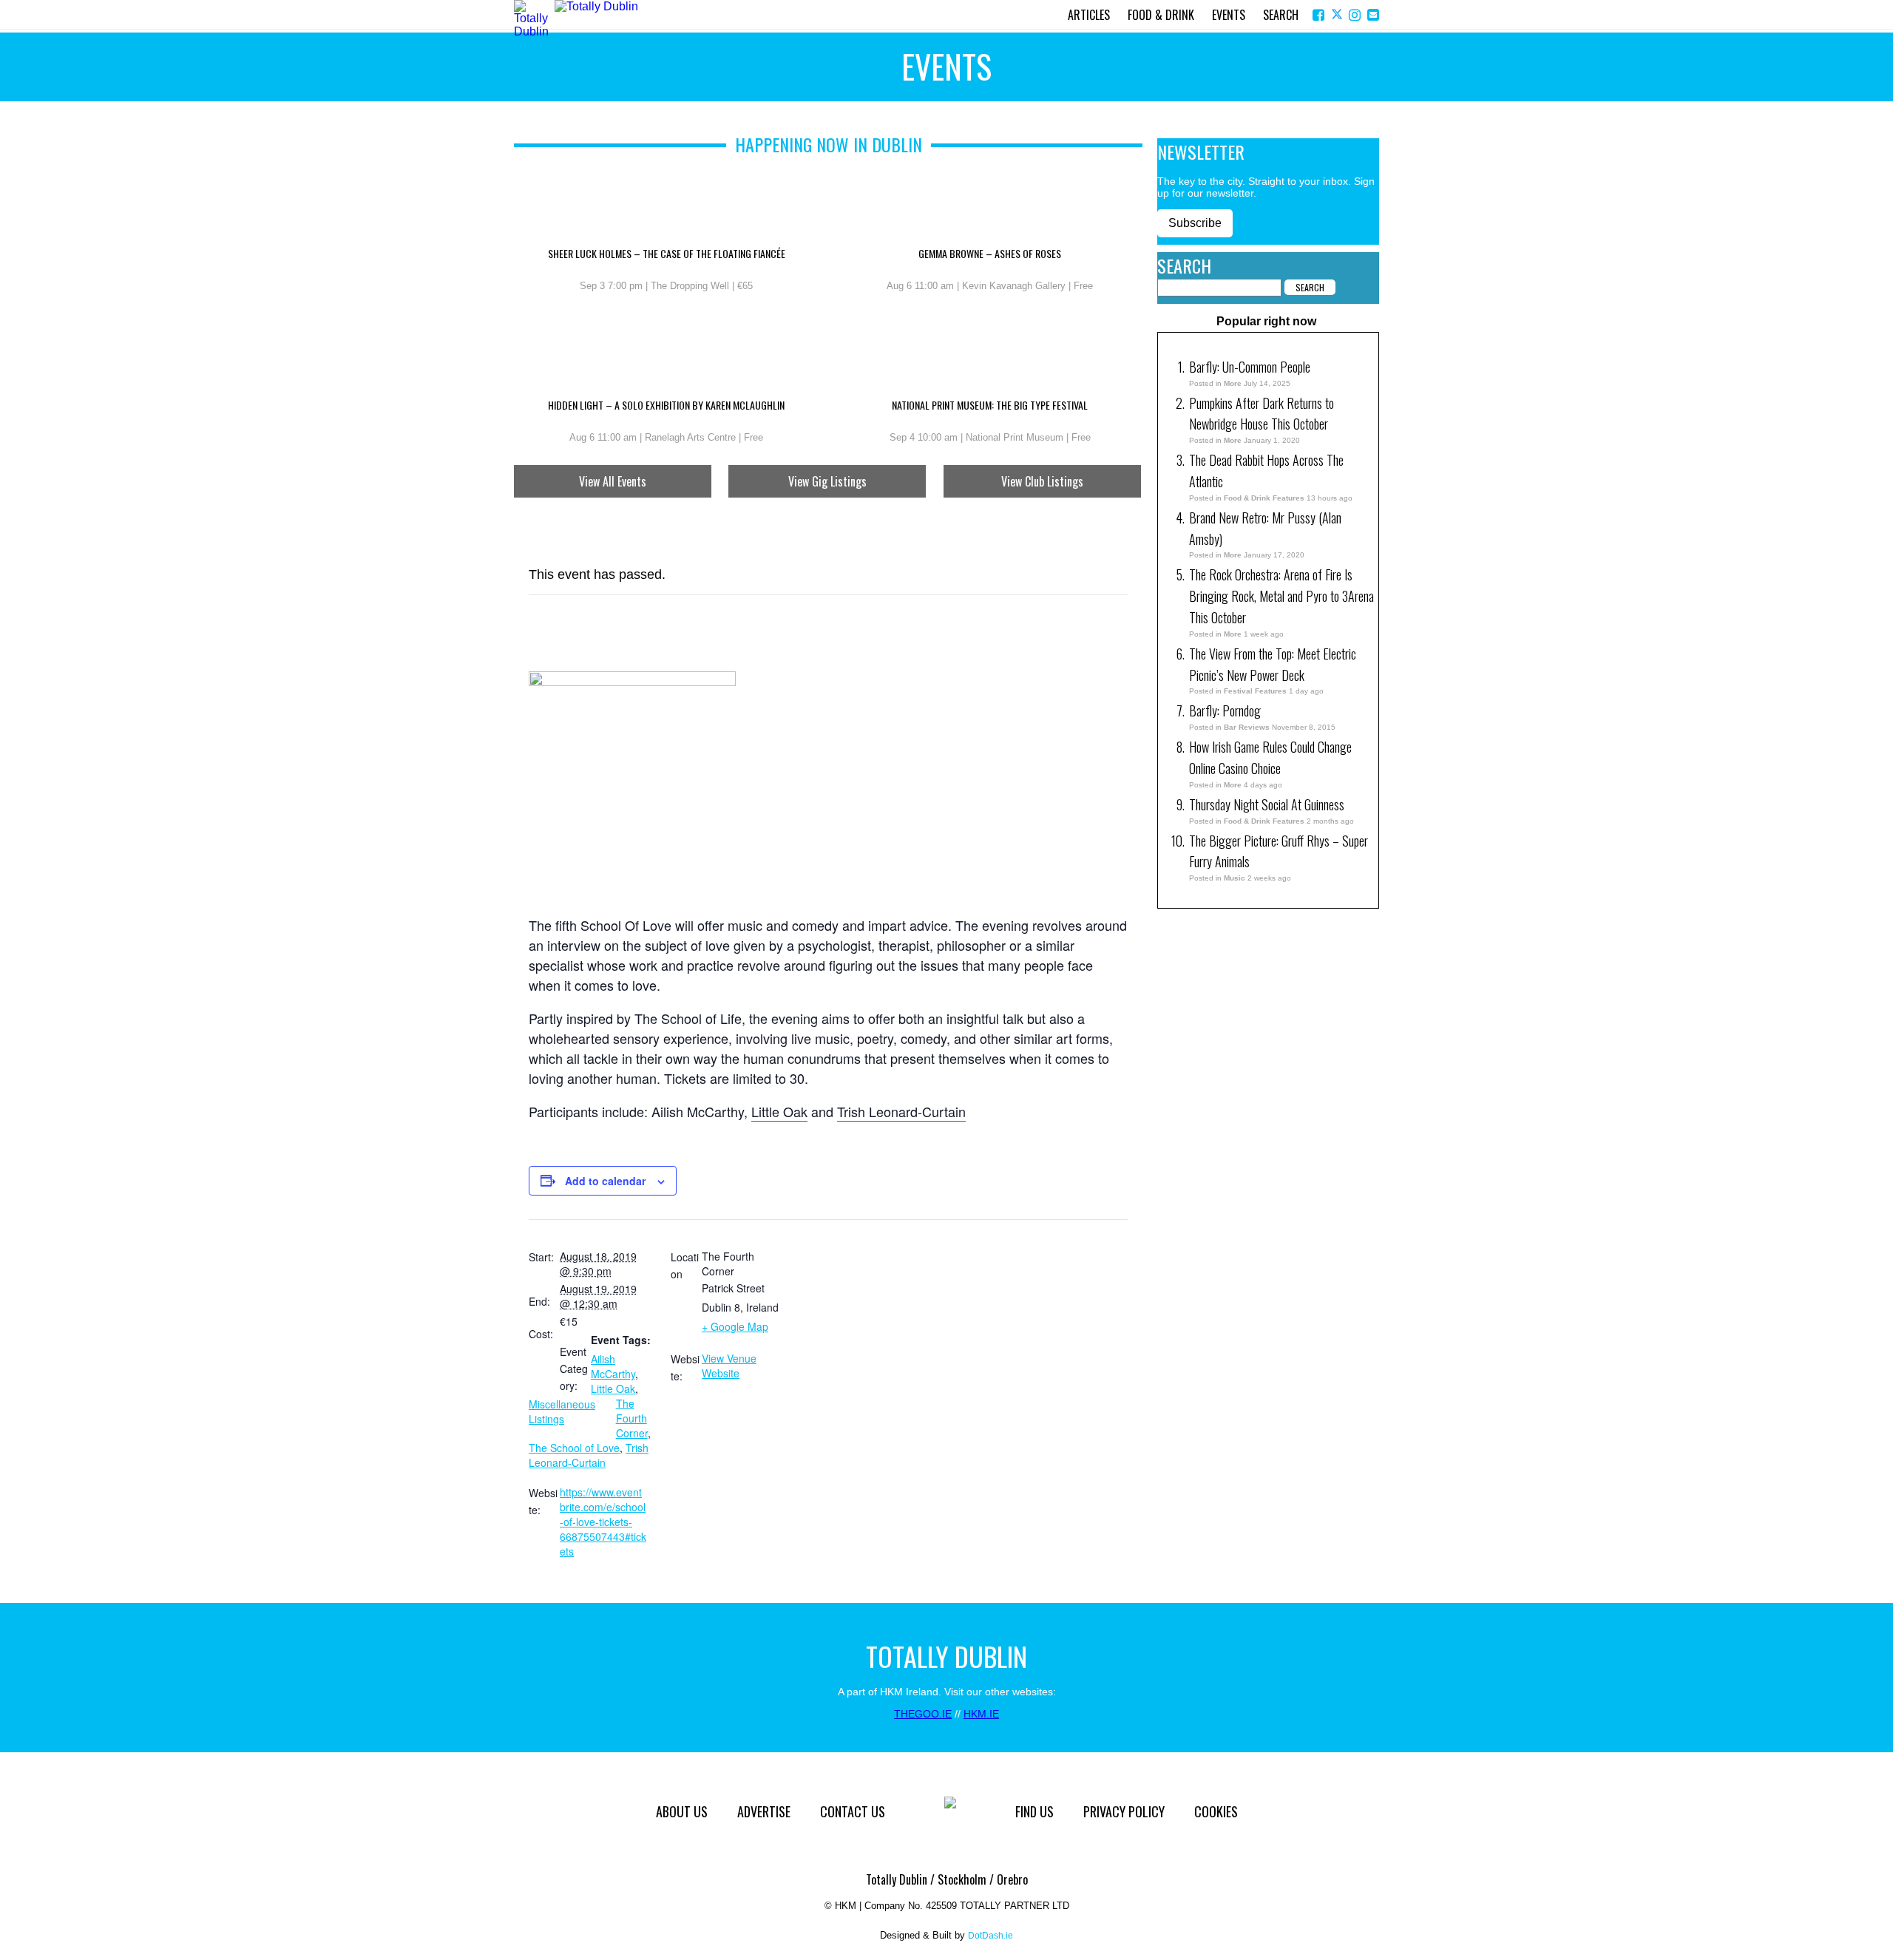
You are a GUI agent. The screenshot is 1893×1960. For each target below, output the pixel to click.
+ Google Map (735, 1326)
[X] (1338, 15)
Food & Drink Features (1264, 498)
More (1233, 383)
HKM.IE (981, 1714)
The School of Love (574, 1448)
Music (1235, 878)
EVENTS (1229, 15)
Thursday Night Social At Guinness (1267, 804)
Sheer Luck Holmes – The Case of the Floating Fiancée (667, 254)
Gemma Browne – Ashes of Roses (990, 254)
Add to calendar (605, 1181)
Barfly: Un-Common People (1251, 367)
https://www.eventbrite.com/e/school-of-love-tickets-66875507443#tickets (603, 1522)
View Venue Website (729, 1366)
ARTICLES (1089, 15)
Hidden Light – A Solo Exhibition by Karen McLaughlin (666, 406)
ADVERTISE (764, 1811)
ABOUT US (682, 1811)
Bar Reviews (1247, 727)
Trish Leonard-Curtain (901, 1111)
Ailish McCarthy (613, 1366)
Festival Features (1255, 691)
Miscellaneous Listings (562, 1411)
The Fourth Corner (632, 1418)
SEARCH (1281, 15)
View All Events (613, 481)
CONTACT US (853, 1811)
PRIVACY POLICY (1124, 1811)
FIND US (1034, 1811)
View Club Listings (1042, 481)
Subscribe (1195, 223)
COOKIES (1216, 1811)
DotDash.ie (990, 1936)
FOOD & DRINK (1161, 15)
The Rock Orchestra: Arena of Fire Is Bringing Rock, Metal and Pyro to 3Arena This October (1281, 596)
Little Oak (779, 1111)
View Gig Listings (827, 481)
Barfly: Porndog (1225, 711)
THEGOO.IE (923, 1714)
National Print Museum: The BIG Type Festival (990, 406)
